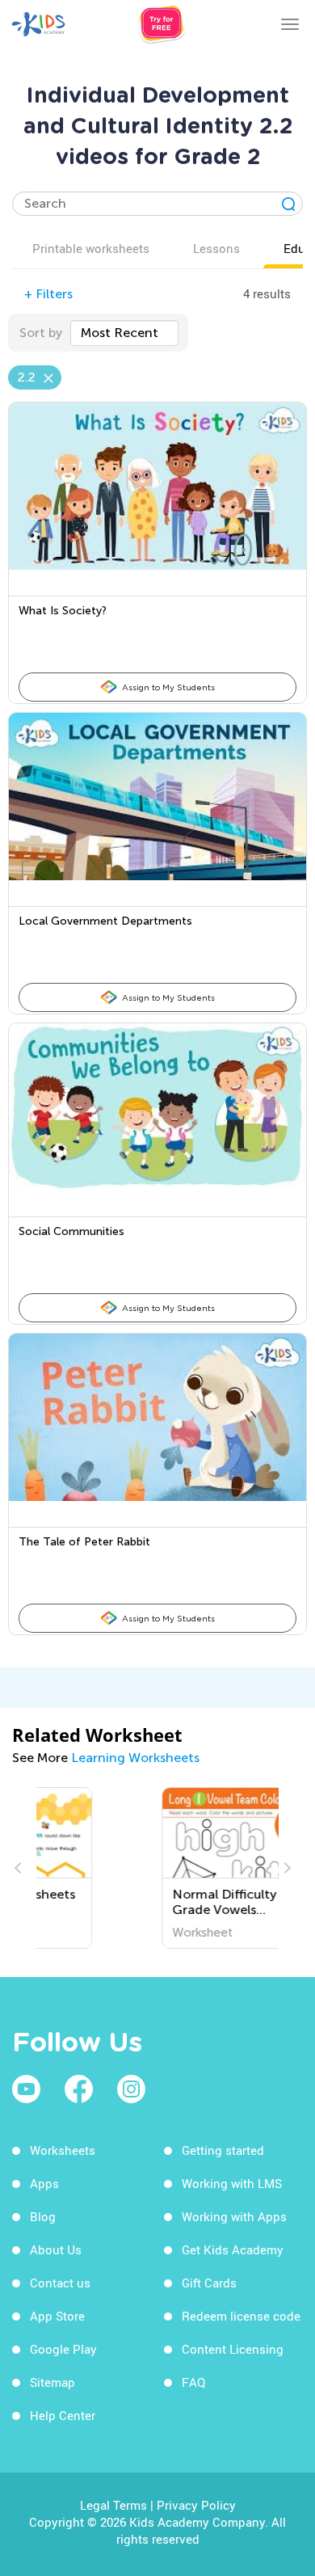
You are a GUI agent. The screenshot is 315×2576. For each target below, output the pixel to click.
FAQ (193, 2382)
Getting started (223, 2150)
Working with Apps (234, 2216)
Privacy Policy (196, 2505)
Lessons (216, 248)
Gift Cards (209, 2283)
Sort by (41, 333)
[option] (157, 1868)
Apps (44, 2183)
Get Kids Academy (233, 2249)
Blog (43, 2216)
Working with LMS (232, 2183)
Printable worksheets (91, 248)
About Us (56, 2249)
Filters (48, 294)
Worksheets (63, 2150)
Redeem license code (241, 2316)
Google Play (63, 2349)
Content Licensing (233, 2349)
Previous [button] (20, 1868)
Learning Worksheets (135, 1758)
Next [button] (285, 1868)
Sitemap (52, 2382)
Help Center (63, 2415)
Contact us (60, 2283)
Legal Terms (113, 2505)
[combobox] (124, 333)
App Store (57, 2316)
